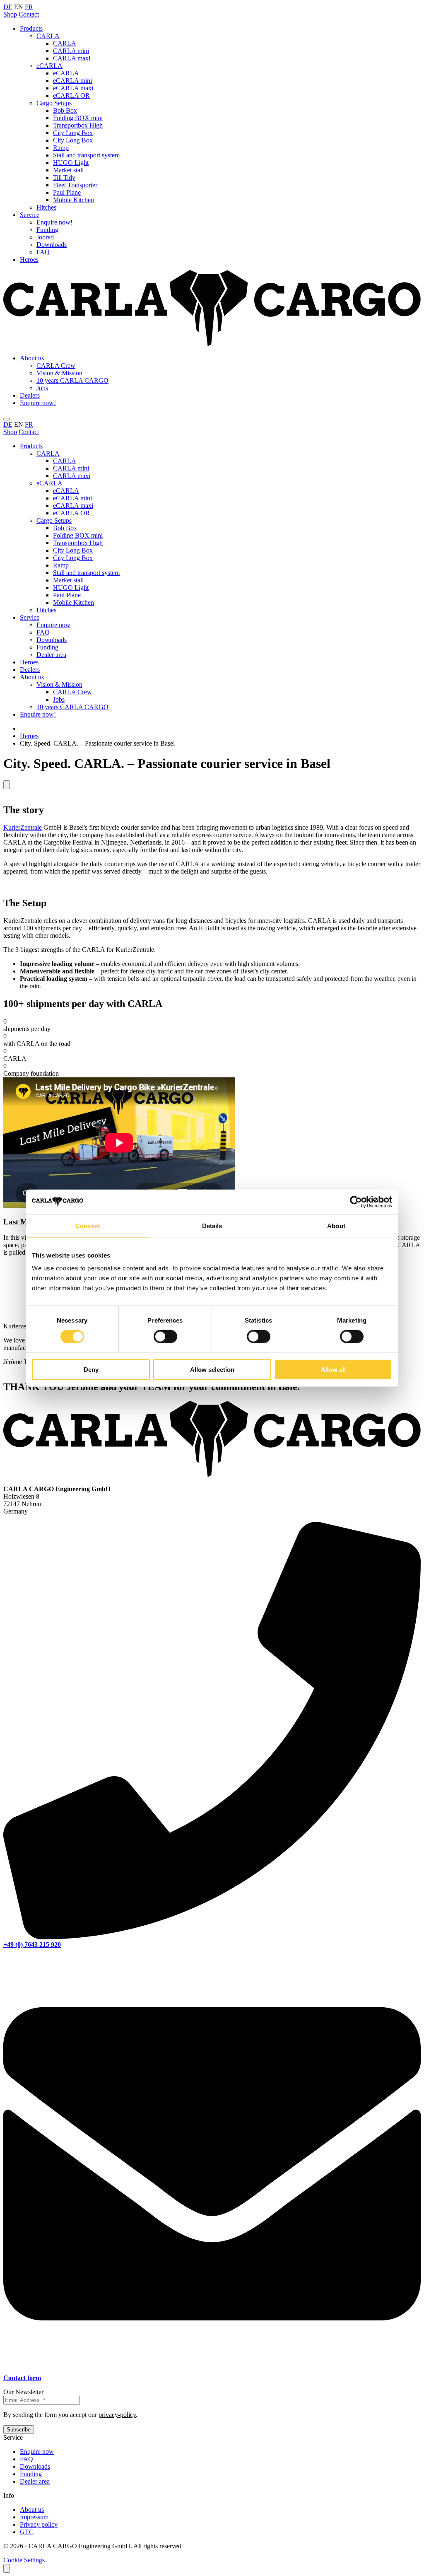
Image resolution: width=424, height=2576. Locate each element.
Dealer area (51, 655)
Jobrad (45, 237)
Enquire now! (54, 222)
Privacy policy (39, 2524)
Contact (29, 14)
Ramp (61, 148)
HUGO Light (71, 163)
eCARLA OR (71, 95)
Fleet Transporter (75, 185)
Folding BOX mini (78, 118)
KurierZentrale (23, 827)
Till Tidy (64, 177)
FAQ (43, 252)
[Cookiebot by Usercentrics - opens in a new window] (356, 1202)
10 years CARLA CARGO (72, 380)
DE (8, 7)
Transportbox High (78, 125)
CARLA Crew (56, 366)
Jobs (42, 388)
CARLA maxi (72, 58)
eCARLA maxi (73, 88)
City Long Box (73, 133)
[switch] (165, 1336)
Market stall (68, 170)
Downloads (52, 245)
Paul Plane (67, 192)
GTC (27, 2532)
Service (30, 215)
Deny (91, 1370)
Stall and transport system (86, 155)
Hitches (46, 207)
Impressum (34, 2517)
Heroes (29, 260)
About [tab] (336, 1225)
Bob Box (65, 110)
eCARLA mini (72, 81)
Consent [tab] (88, 1225)
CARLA (48, 36)
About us (32, 358)
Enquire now (53, 625)
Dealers (30, 395)
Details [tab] (212, 1225)
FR (29, 7)
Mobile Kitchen (73, 200)
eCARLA (49, 66)
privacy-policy (117, 2415)
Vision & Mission (59, 373)
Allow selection (212, 1370)
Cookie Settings (24, 2560)
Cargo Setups (54, 103)
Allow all (333, 1370)
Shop (10, 14)
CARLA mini (71, 51)
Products (31, 28)
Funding (47, 230)
